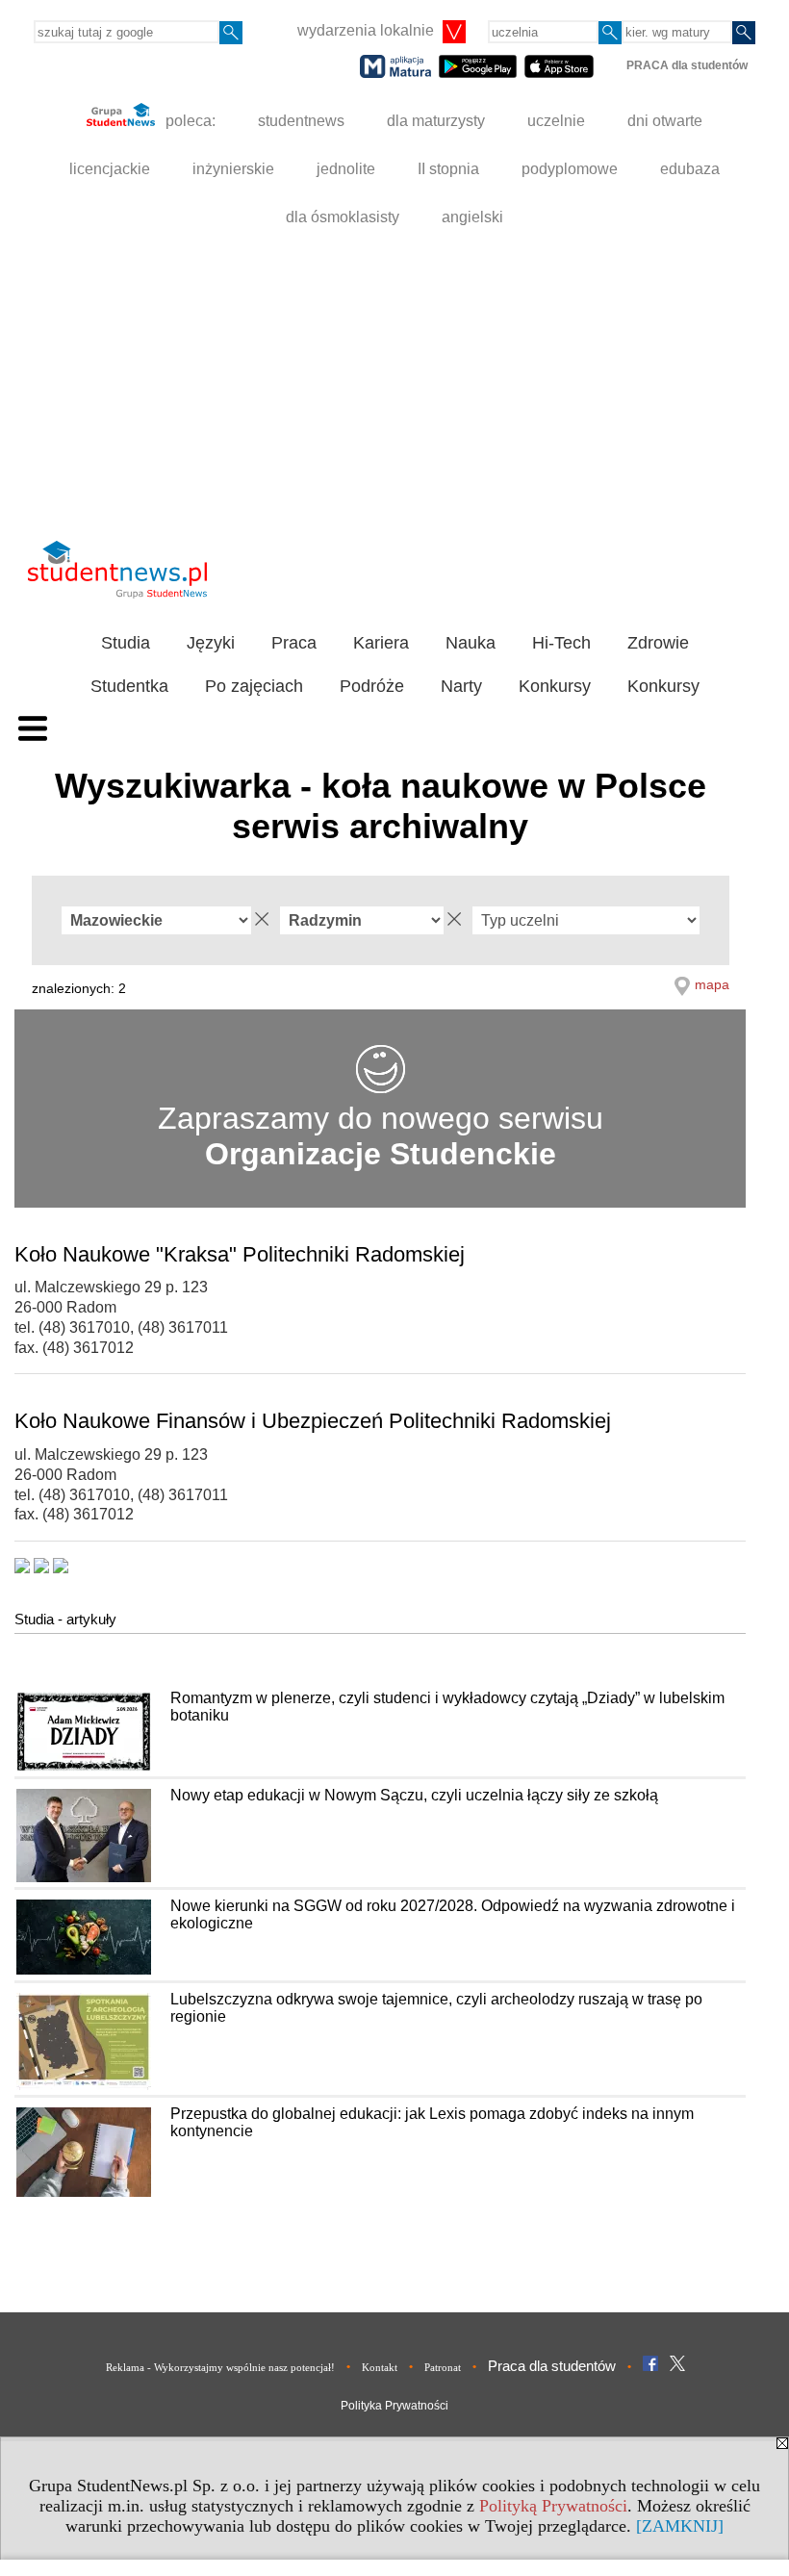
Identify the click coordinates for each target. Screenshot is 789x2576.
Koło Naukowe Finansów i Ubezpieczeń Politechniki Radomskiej (313, 1421)
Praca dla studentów (552, 2366)
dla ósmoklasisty (343, 217)
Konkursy (555, 686)
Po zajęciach (254, 686)
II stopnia (448, 169)
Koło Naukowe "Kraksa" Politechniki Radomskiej (240, 1254)
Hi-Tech (561, 643)
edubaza (690, 169)
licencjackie (110, 169)
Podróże (372, 686)
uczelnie (556, 121)
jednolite (346, 169)
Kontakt (380, 2367)
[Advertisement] (394, 386)
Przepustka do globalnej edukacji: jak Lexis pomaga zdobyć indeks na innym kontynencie (432, 2122)
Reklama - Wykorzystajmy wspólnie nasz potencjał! (220, 2367)
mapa (712, 984)
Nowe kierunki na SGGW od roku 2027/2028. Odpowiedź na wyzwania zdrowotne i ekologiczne (453, 1914)
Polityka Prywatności (394, 2406)
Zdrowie (658, 643)
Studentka (129, 686)
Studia (126, 643)
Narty (461, 686)
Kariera (381, 643)
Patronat (443, 2367)
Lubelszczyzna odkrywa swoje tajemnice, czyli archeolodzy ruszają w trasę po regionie (436, 2008)
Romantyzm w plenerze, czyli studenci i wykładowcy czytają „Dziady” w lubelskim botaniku (447, 1707)
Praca (294, 643)
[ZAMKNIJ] (680, 2526)
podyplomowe (570, 169)
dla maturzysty (436, 121)
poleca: (189, 121)
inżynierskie (233, 169)
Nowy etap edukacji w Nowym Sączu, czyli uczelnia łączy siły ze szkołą (414, 1795)
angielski (472, 217)
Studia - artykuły (65, 1619)
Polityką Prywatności (553, 2506)
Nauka (471, 643)
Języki (211, 643)
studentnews (301, 121)
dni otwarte (665, 121)
